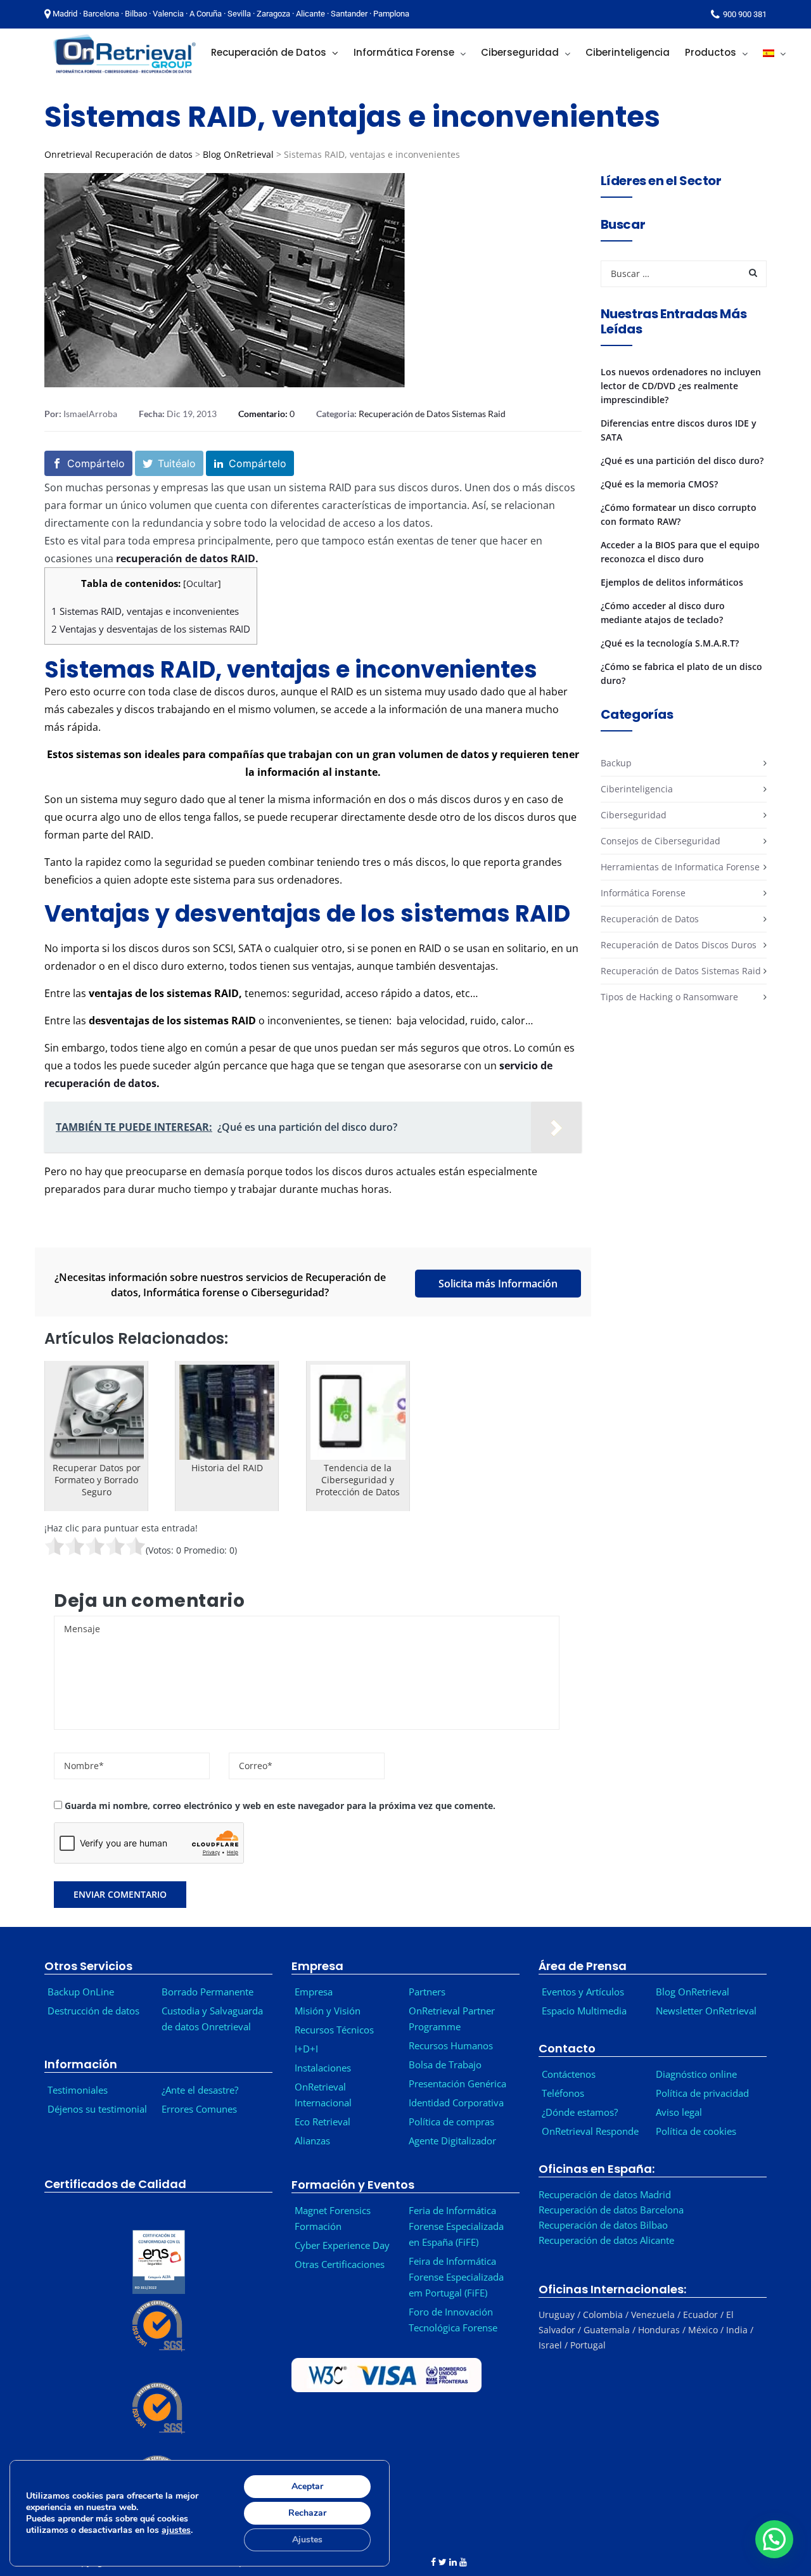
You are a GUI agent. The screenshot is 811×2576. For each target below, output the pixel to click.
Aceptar (307, 2486)
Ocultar (202, 583)
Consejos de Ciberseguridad (661, 841)
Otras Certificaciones (340, 2264)
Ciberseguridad (634, 815)
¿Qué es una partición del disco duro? (682, 460)
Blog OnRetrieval (238, 154)
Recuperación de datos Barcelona (611, 2210)
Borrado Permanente (208, 1992)
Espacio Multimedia (584, 2011)
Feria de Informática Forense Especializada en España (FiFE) (456, 2226)
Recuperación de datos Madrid (605, 2194)
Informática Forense (643, 893)
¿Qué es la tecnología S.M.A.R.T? (670, 643)
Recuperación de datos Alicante (606, 2240)
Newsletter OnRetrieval (709, 2011)
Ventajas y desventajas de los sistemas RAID (151, 629)
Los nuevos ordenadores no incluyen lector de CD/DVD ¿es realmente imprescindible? (681, 386)
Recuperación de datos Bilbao (603, 2225)
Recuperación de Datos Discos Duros (679, 945)
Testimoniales (78, 2090)
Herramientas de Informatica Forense (680, 867)
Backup (616, 763)
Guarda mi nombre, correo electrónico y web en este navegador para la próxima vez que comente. (280, 1806)
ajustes (176, 2530)
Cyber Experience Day (342, 2245)
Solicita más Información (498, 1284)
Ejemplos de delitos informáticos (672, 582)
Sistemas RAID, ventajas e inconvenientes (145, 611)
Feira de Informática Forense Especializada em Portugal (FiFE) (456, 2277)
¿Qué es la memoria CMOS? (659, 484)
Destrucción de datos (93, 2011)
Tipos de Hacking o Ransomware (669, 997)
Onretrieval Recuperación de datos (118, 154)
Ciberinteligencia (637, 789)
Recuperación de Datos (650, 919)
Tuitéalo (177, 463)
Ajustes (307, 2540)
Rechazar (307, 2513)
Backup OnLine (81, 1992)
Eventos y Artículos (583, 1992)
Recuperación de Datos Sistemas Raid (432, 414)
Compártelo (96, 463)
